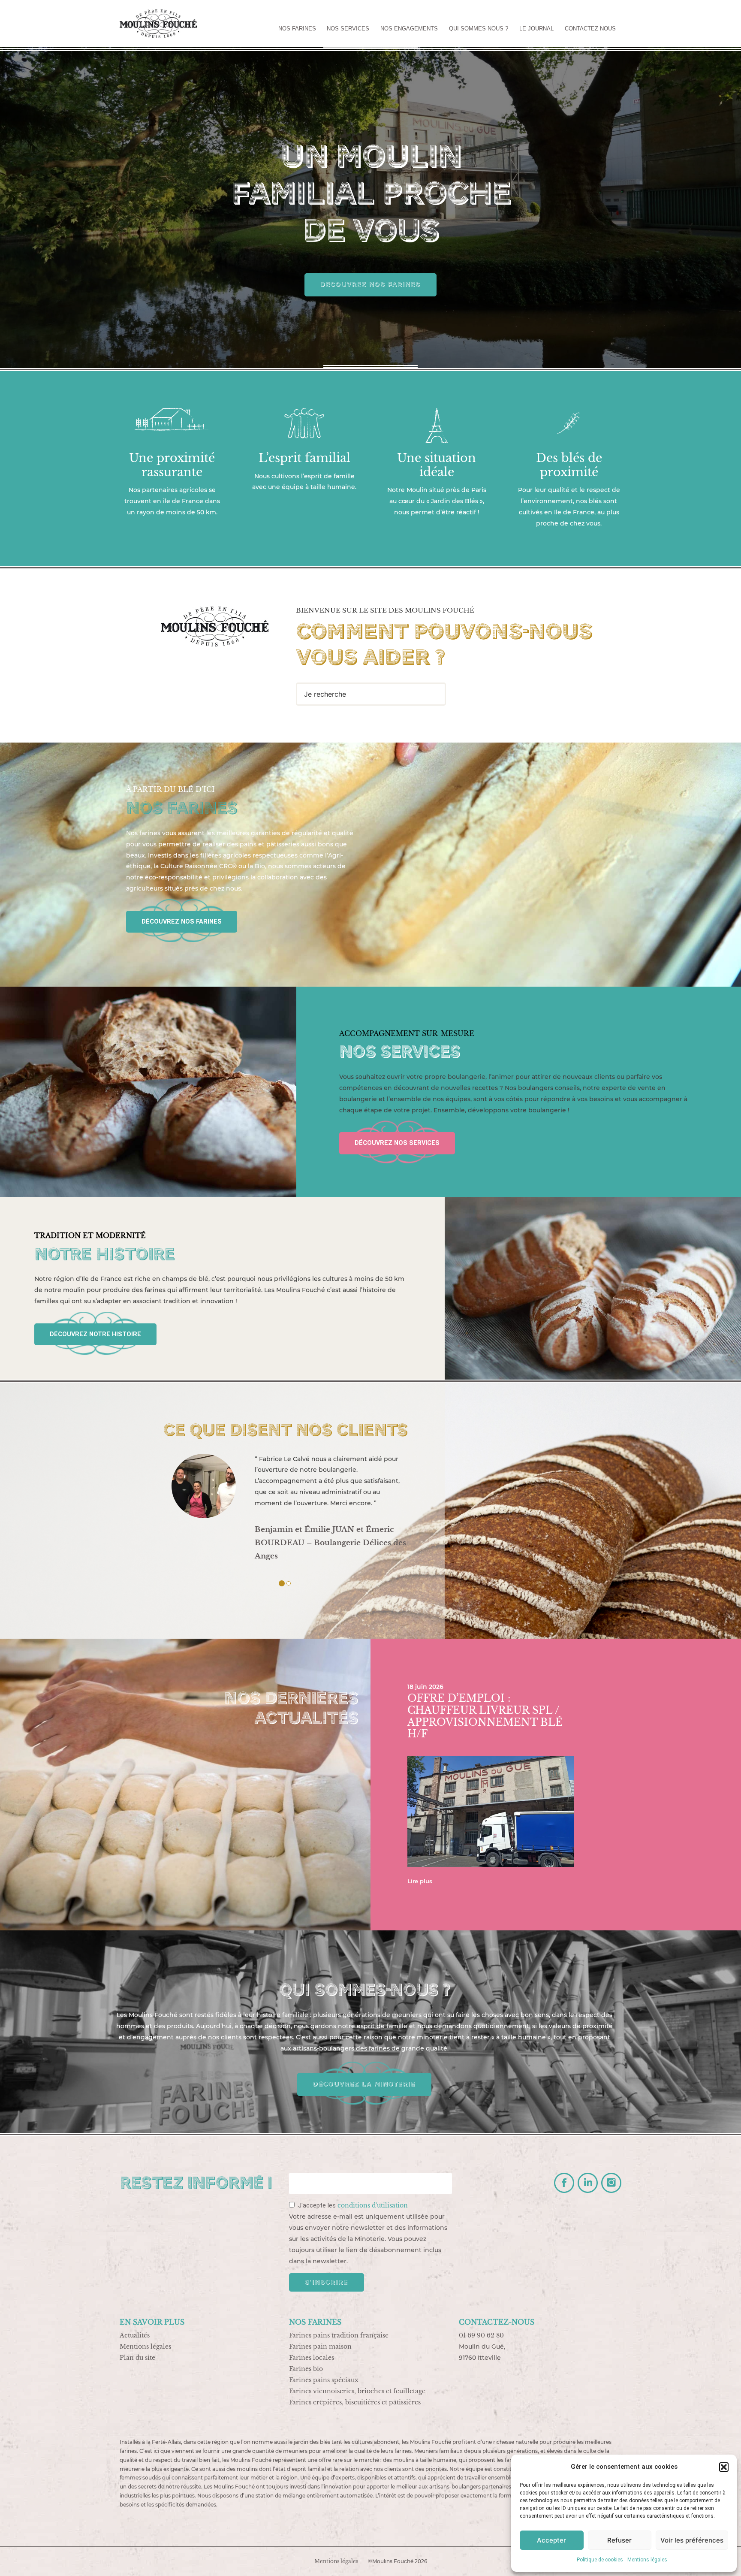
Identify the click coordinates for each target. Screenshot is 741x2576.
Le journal (536, 29)
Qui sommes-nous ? (479, 29)
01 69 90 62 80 (481, 2335)
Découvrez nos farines (370, 284)
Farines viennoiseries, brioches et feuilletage (357, 2391)
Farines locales (312, 2358)
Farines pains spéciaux (324, 2380)
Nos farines (297, 29)
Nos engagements (409, 29)
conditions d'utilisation (373, 2205)
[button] (724, 2467)
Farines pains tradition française (339, 2335)
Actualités (135, 2335)
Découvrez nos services (397, 1143)
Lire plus (420, 1881)
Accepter (551, 2540)
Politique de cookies (600, 2560)
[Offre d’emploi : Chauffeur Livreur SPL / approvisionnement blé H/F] (491, 1813)
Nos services (348, 29)
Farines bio (306, 2369)
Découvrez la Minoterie (364, 2084)
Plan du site (137, 2358)
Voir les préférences (692, 2540)
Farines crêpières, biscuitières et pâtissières (355, 2402)
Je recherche (325, 694)
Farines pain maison (320, 2346)
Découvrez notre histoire (95, 1334)
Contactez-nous (590, 29)
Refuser (619, 2540)
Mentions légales (647, 2560)
